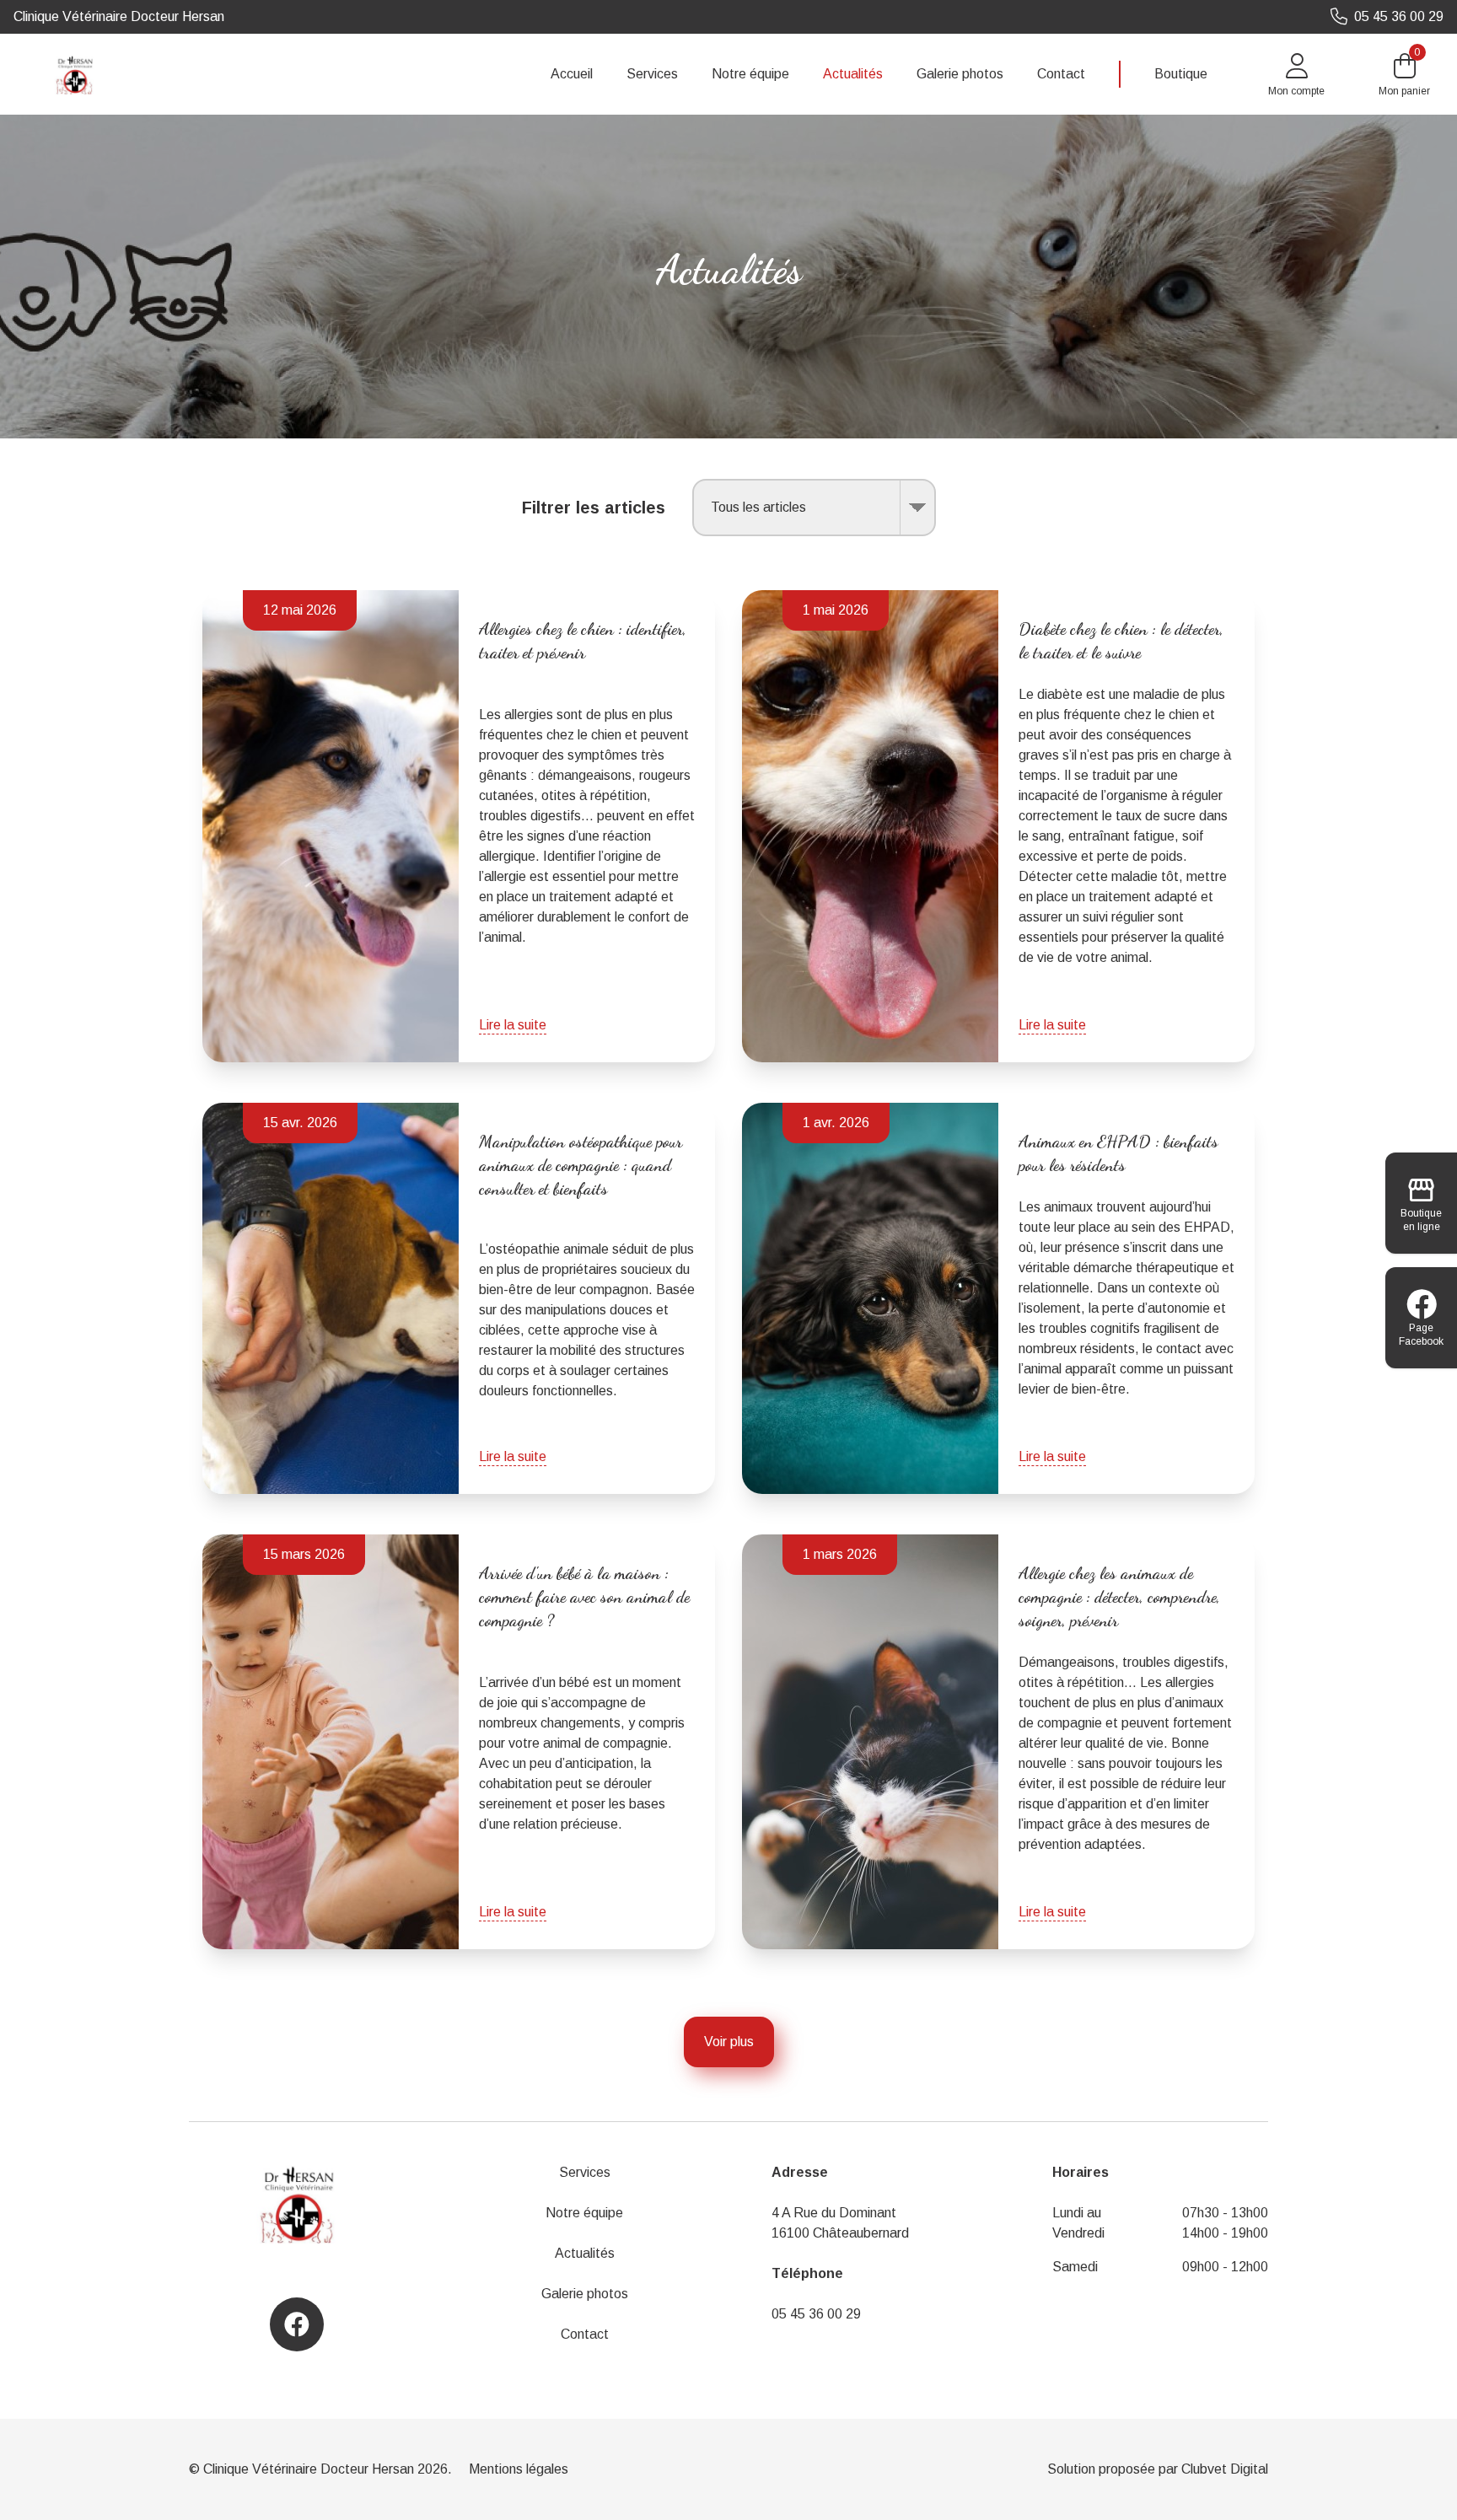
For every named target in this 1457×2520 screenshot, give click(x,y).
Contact (1061, 74)
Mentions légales (519, 2469)
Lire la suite (513, 1025)
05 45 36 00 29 (816, 2314)
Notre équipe (750, 74)
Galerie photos (960, 74)
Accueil (572, 74)
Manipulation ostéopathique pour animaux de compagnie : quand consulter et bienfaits (581, 1165)
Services (652, 74)
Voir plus (729, 2042)
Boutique (1181, 74)
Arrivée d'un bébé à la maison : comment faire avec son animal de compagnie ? (584, 1597)
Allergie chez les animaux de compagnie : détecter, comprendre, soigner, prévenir (1119, 1597)
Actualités (853, 74)
